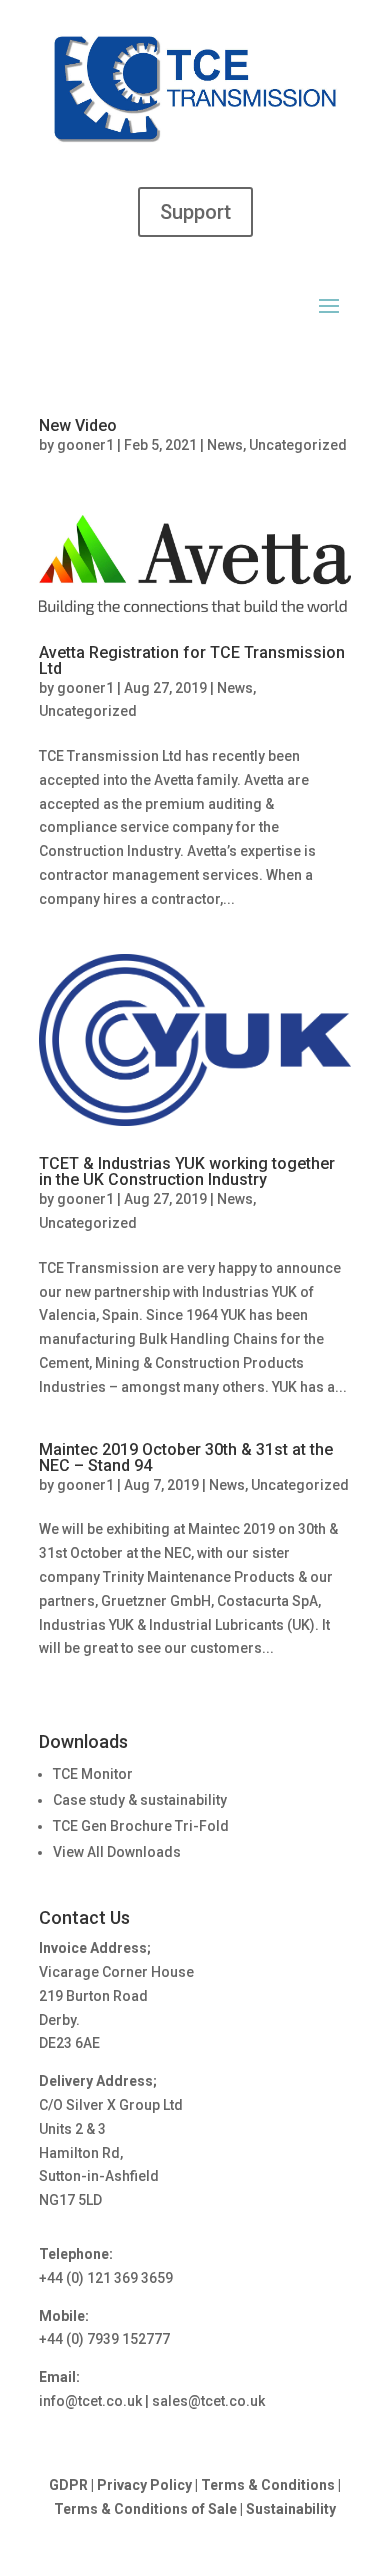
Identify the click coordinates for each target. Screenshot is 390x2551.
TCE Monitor (93, 1774)
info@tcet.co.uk (90, 2401)
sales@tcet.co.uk (208, 2401)
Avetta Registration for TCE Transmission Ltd (192, 660)
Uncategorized (298, 445)
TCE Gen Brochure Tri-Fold (141, 1826)
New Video (78, 425)
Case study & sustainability (140, 1800)
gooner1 (85, 445)
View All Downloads (117, 1852)
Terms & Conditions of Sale (147, 2509)
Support (195, 212)
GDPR (68, 2485)
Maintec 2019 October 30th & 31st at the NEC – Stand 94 (186, 1457)
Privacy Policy (144, 2485)
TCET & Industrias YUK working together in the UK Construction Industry (187, 1171)
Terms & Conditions (268, 2485)
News (225, 445)
